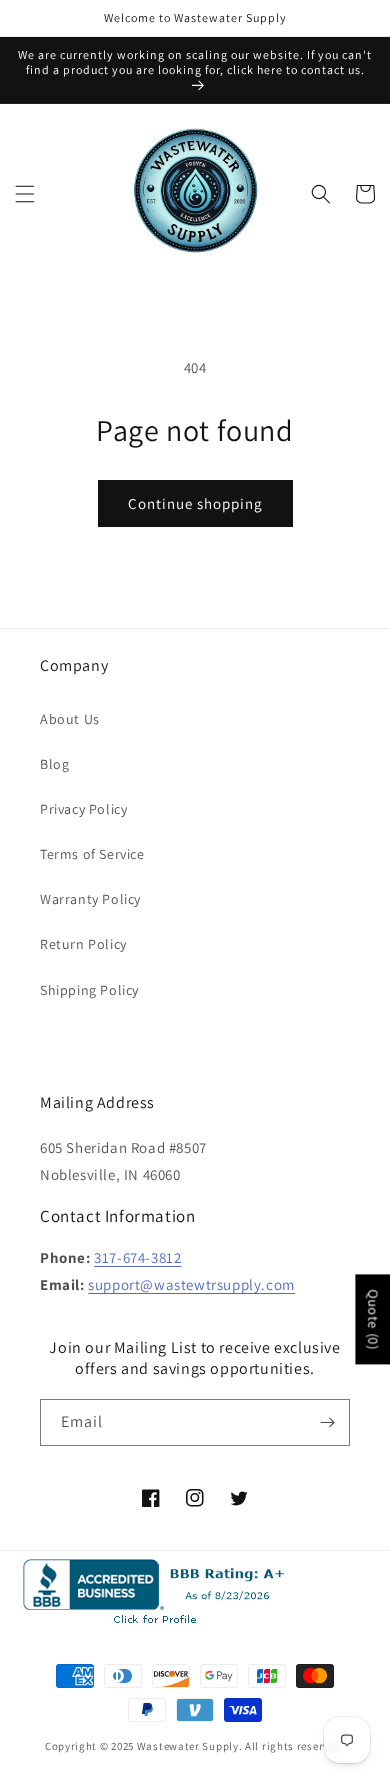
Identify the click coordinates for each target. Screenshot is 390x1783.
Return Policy (83, 944)
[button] (25, 194)
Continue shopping (195, 503)
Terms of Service (92, 854)
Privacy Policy (83, 809)
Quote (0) (373, 1319)
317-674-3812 (137, 1257)
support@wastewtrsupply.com (191, 1284)
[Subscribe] (327, 1422)
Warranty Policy (90, 899)
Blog (54, 764)
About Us (70, 719)
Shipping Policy (89, 990)
